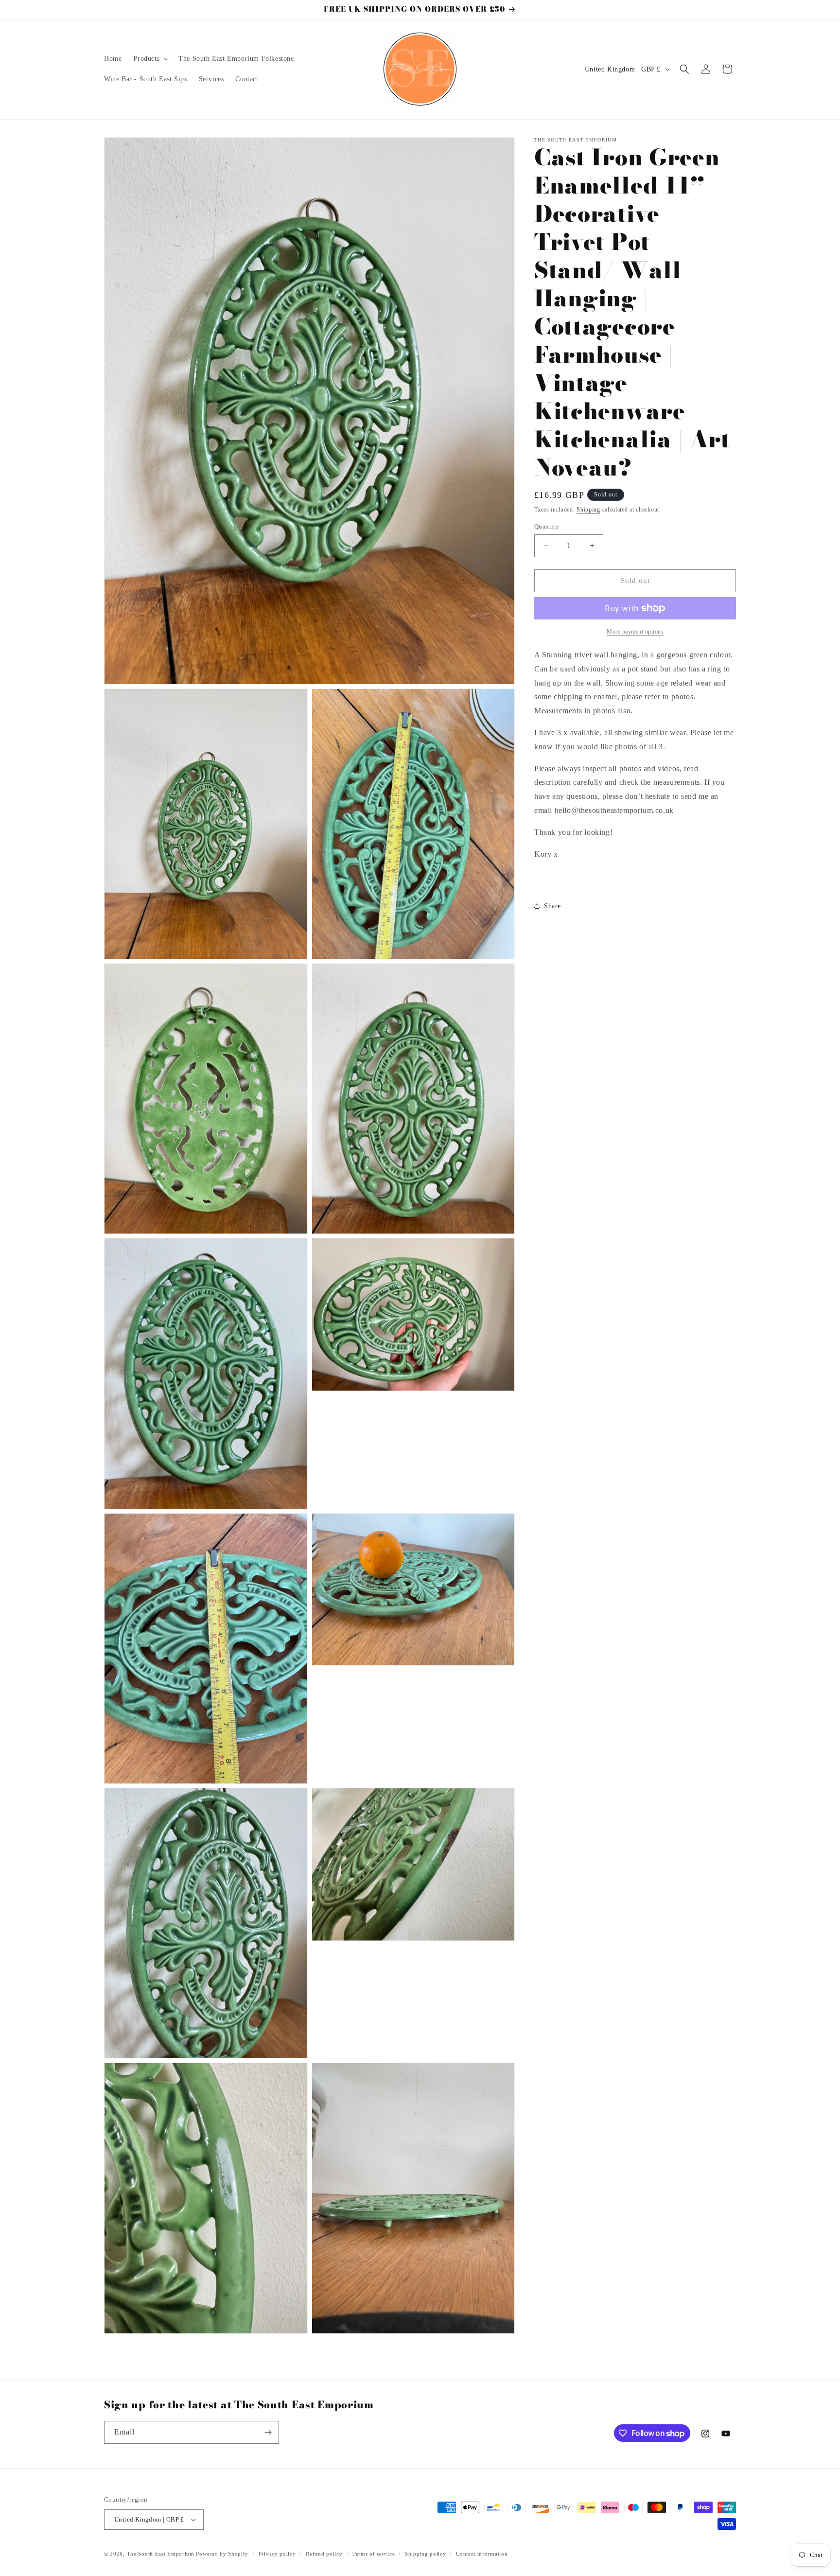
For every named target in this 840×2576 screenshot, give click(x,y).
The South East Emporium (161, 2554)
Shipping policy (426, 2553)
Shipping (588, 510)
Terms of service (374, 2553)
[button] (150, 59)
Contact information (482, 2553)
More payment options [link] (635, 632)
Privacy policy (277, 2553)
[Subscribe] (268, 2432)
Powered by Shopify (222, 2554)
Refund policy (324, 2553)
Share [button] (552, 906)
